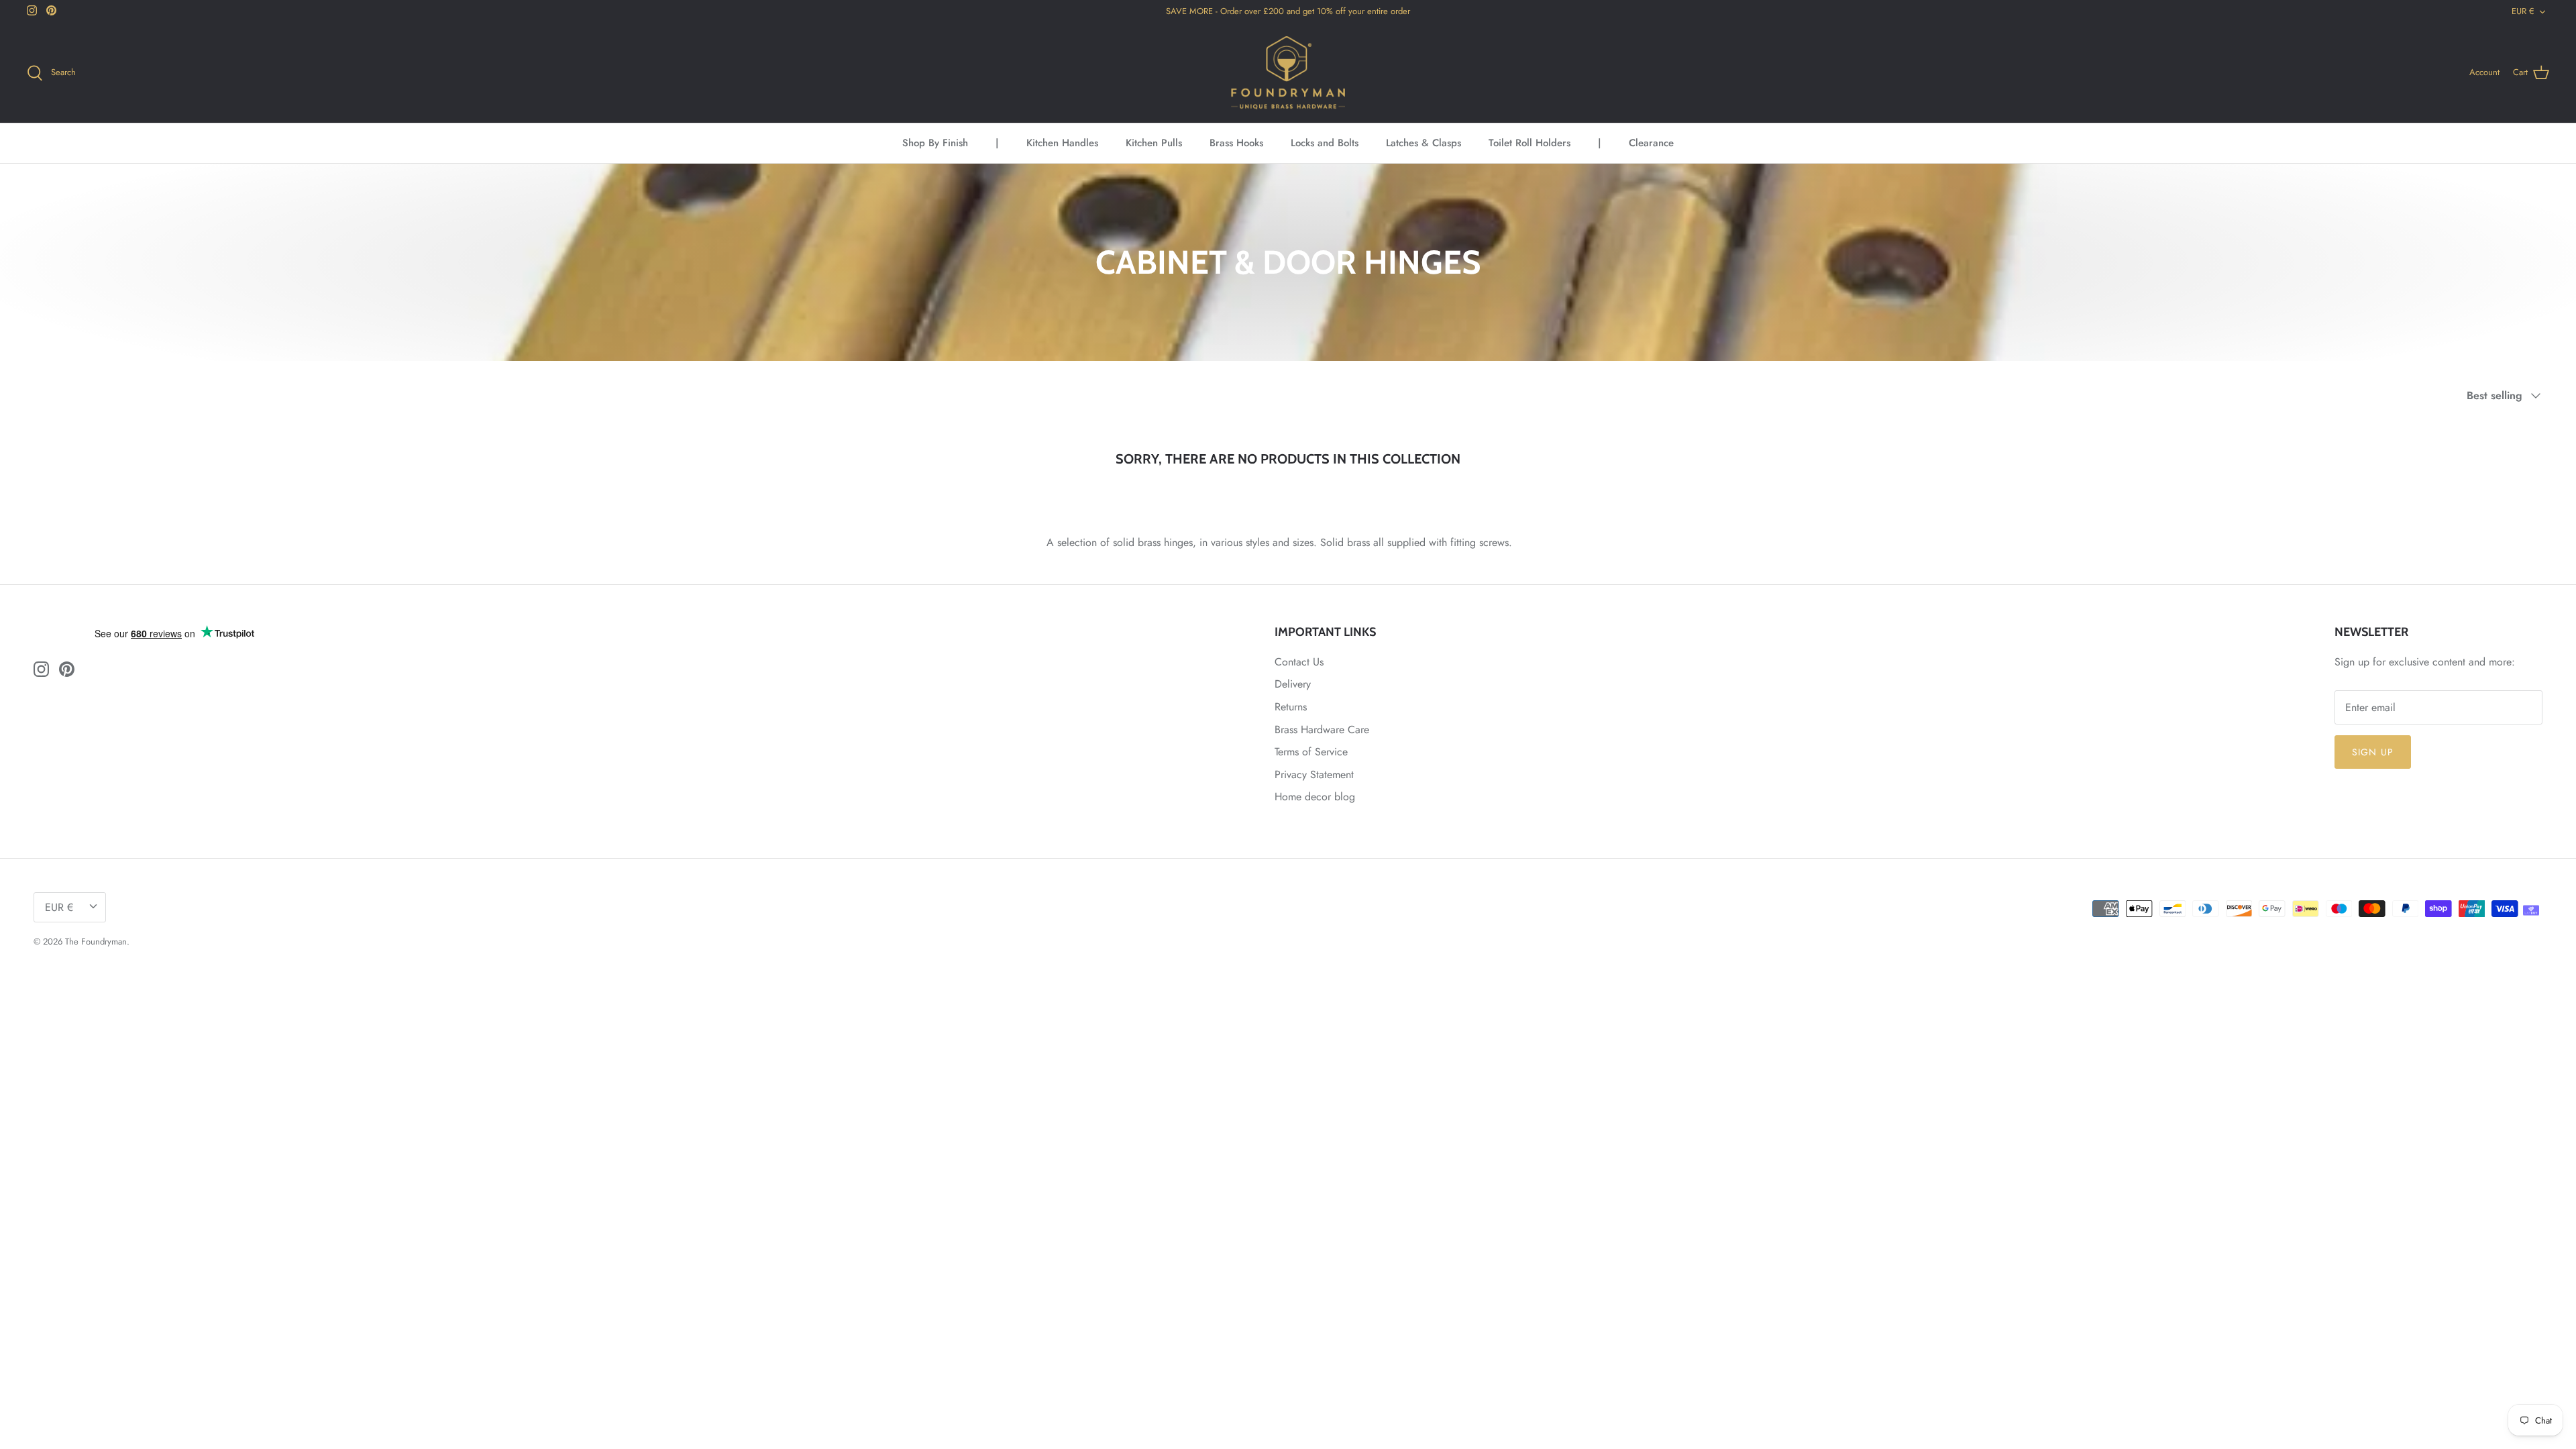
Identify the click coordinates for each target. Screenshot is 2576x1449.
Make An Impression (1419, 854)
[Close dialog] (1533, 574)
